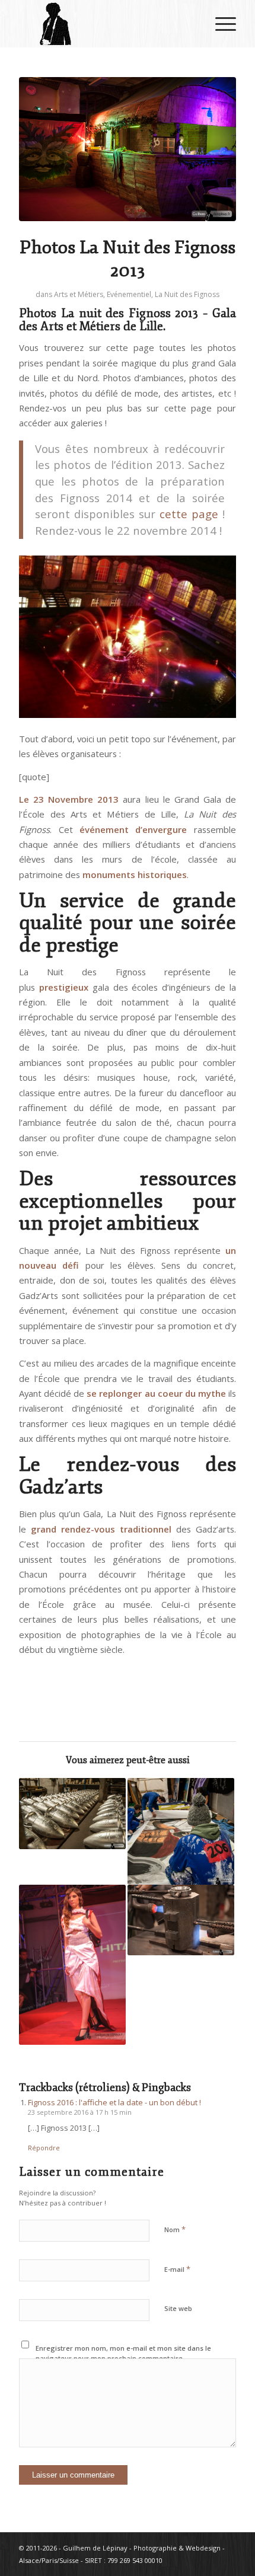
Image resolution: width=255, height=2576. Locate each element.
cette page (189, 514)
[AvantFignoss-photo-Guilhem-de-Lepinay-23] (128, 149)
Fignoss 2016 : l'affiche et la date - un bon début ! (114, 2102)
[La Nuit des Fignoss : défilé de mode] (72, 1965)
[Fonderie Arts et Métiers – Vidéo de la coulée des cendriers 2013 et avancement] (72, 1814)
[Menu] (220, 24)
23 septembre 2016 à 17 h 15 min (80, 2112)
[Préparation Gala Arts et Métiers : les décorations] (181, 1831)
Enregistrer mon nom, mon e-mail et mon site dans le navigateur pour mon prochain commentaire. (123, 2353)
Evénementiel (129, 294)
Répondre (44, 2148)
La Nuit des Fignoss (187, 294)
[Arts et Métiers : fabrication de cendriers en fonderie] (181, 1920)
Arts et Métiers (79, 294)
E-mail (177, 2269)
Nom (175, 2229)
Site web (178, 2308)
